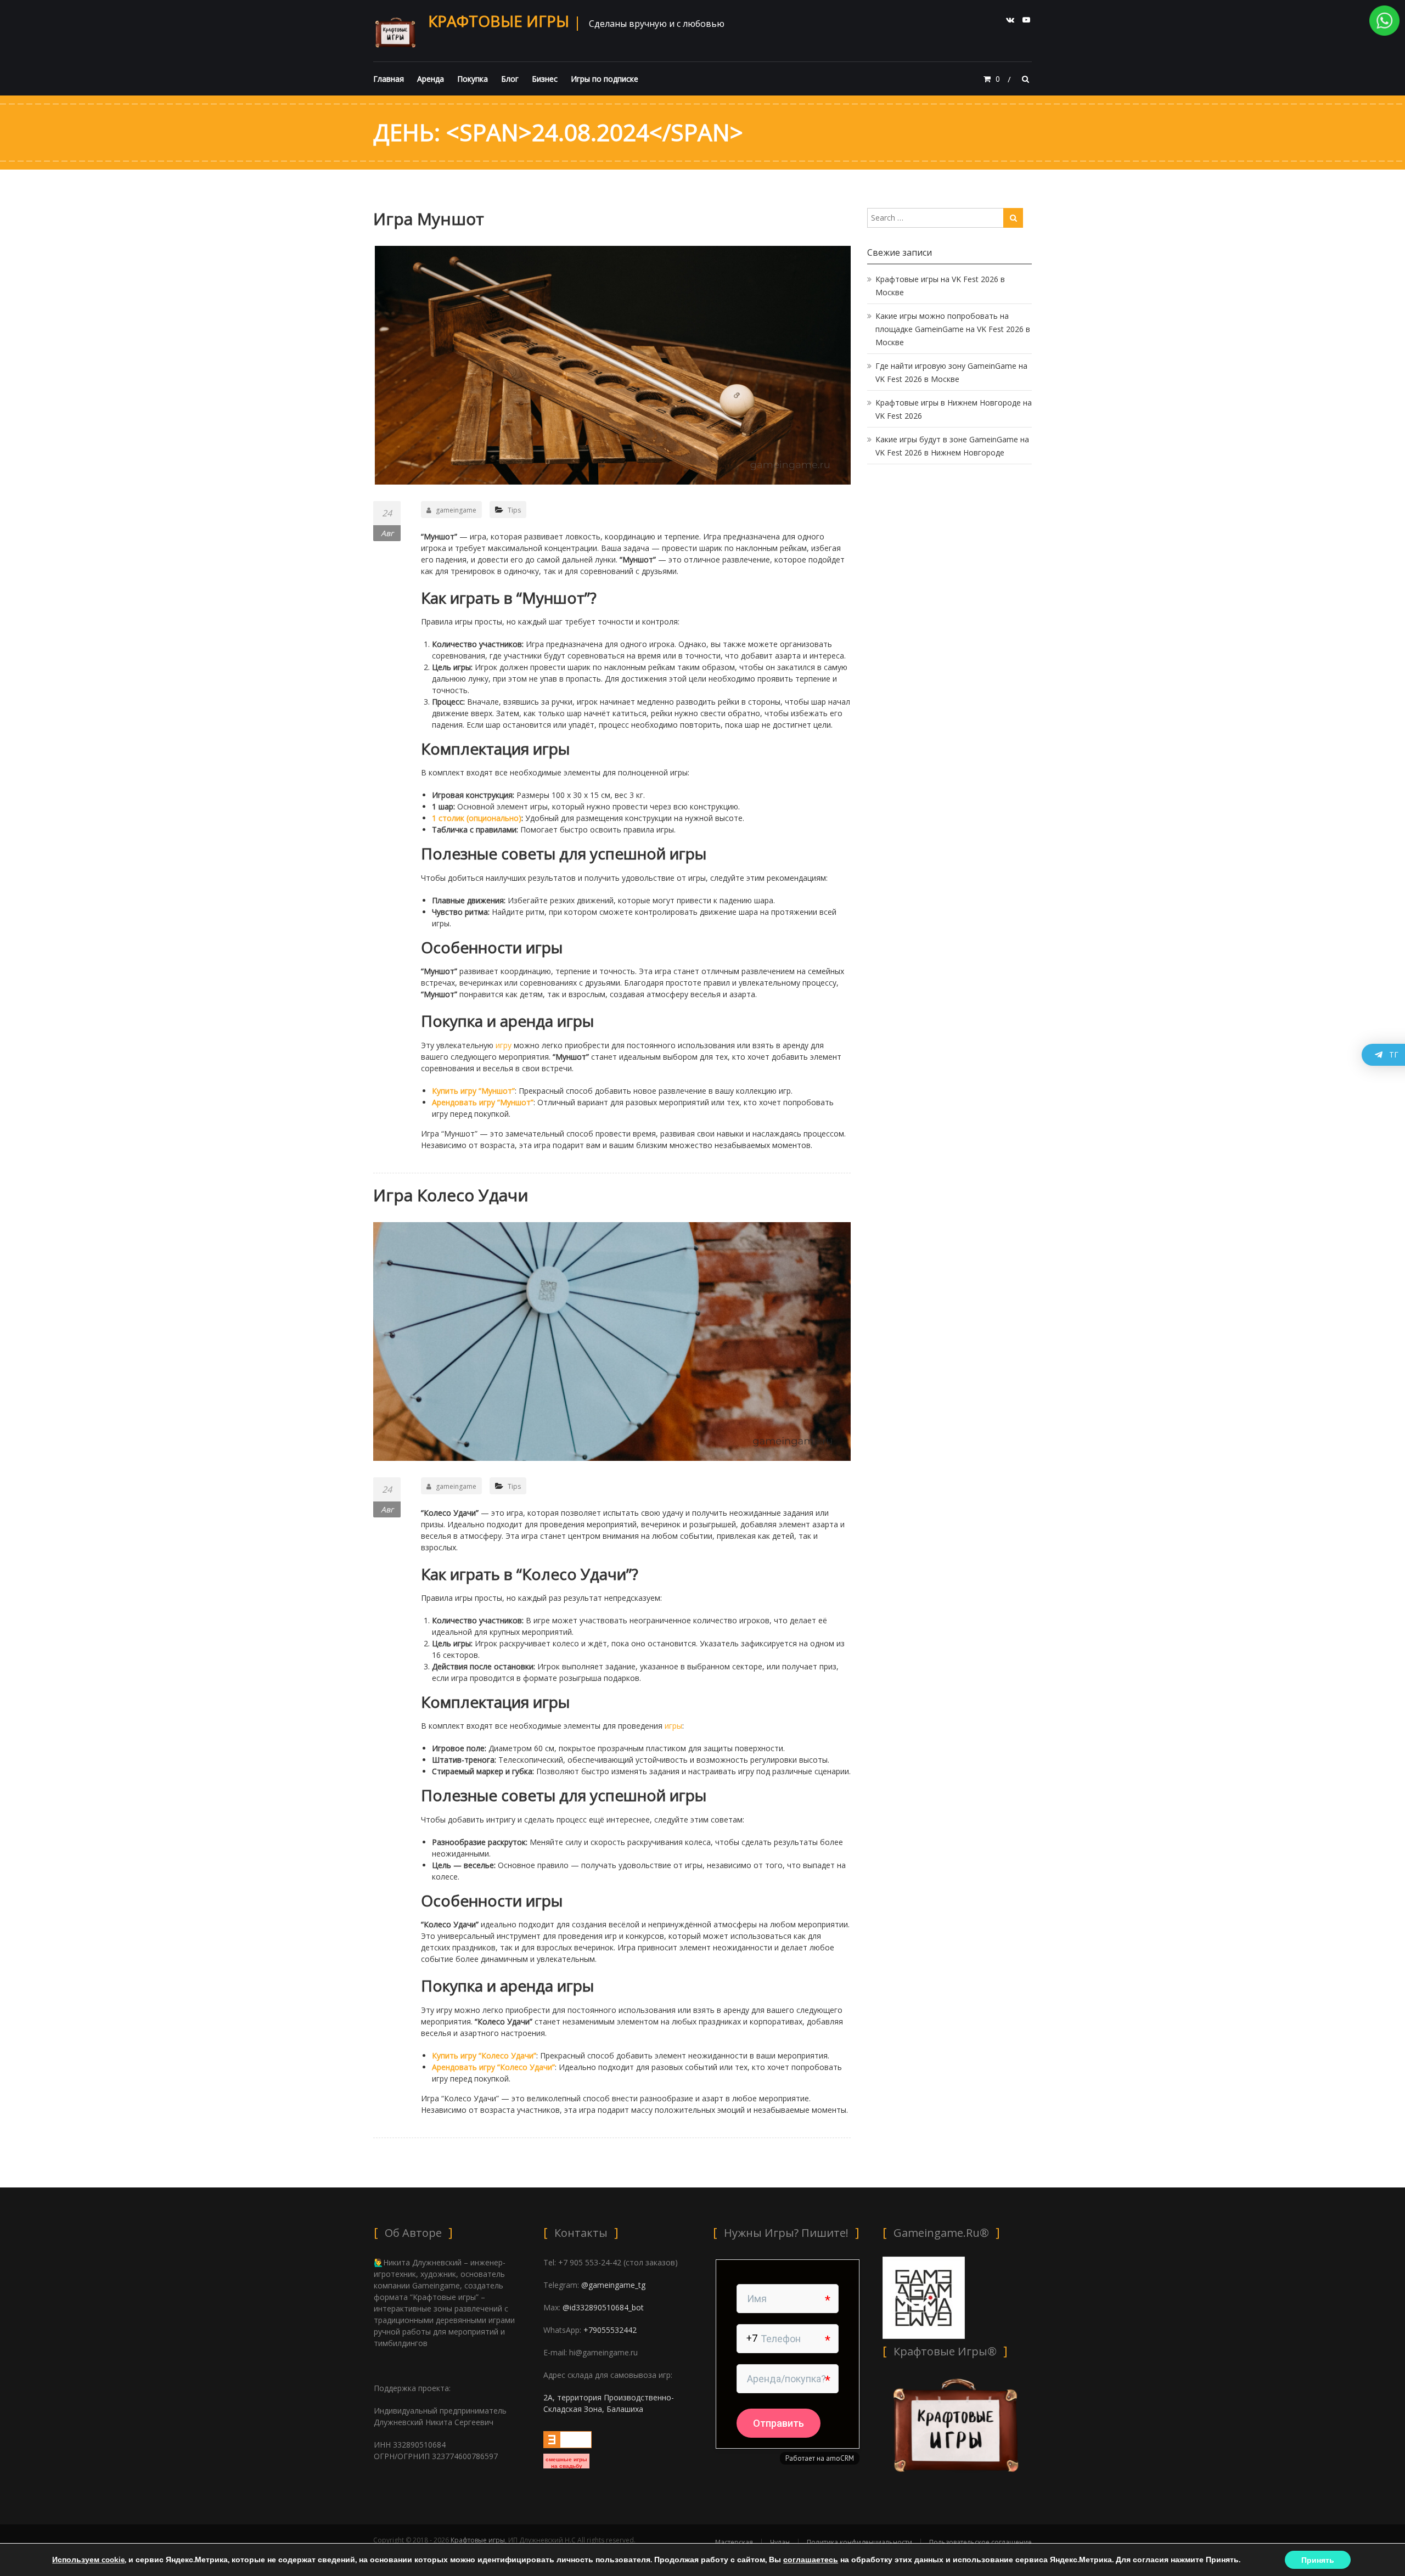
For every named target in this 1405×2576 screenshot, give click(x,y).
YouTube (1026, 20)
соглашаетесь (811, 2560)
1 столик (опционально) (477, 818)
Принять (1318, 2560)
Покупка (473, 79)
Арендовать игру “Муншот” (483, 1102)
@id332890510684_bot (603, 2307)
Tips (514, 510)
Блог (510, 79)
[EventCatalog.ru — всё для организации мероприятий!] (567, 2439)
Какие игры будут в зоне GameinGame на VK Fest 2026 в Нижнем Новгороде (952, 446)
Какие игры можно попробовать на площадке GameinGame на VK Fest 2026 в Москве (953, 329)
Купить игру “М (460, 1091)
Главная (389, 79)
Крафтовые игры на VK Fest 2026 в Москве (940, 286)
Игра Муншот (429, 219)
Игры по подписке (605, 79)
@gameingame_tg (613, 2285)
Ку (436, 2055)
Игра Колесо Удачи (451, 1195)
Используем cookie (88, 2560)
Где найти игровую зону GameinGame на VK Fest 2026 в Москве (951, 372)
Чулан (780, 2542)
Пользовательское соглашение (980, 2542)
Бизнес (545, 79)
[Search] (1013, 218)
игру (504, 1045)
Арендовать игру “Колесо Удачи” (493, 2067)
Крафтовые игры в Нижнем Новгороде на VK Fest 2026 (954, 409)
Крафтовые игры (499, 21)
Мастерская (734, 2542)
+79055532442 (610, 2330)
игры (673, 1726)
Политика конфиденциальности (859, 2542)
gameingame (456, 510)
